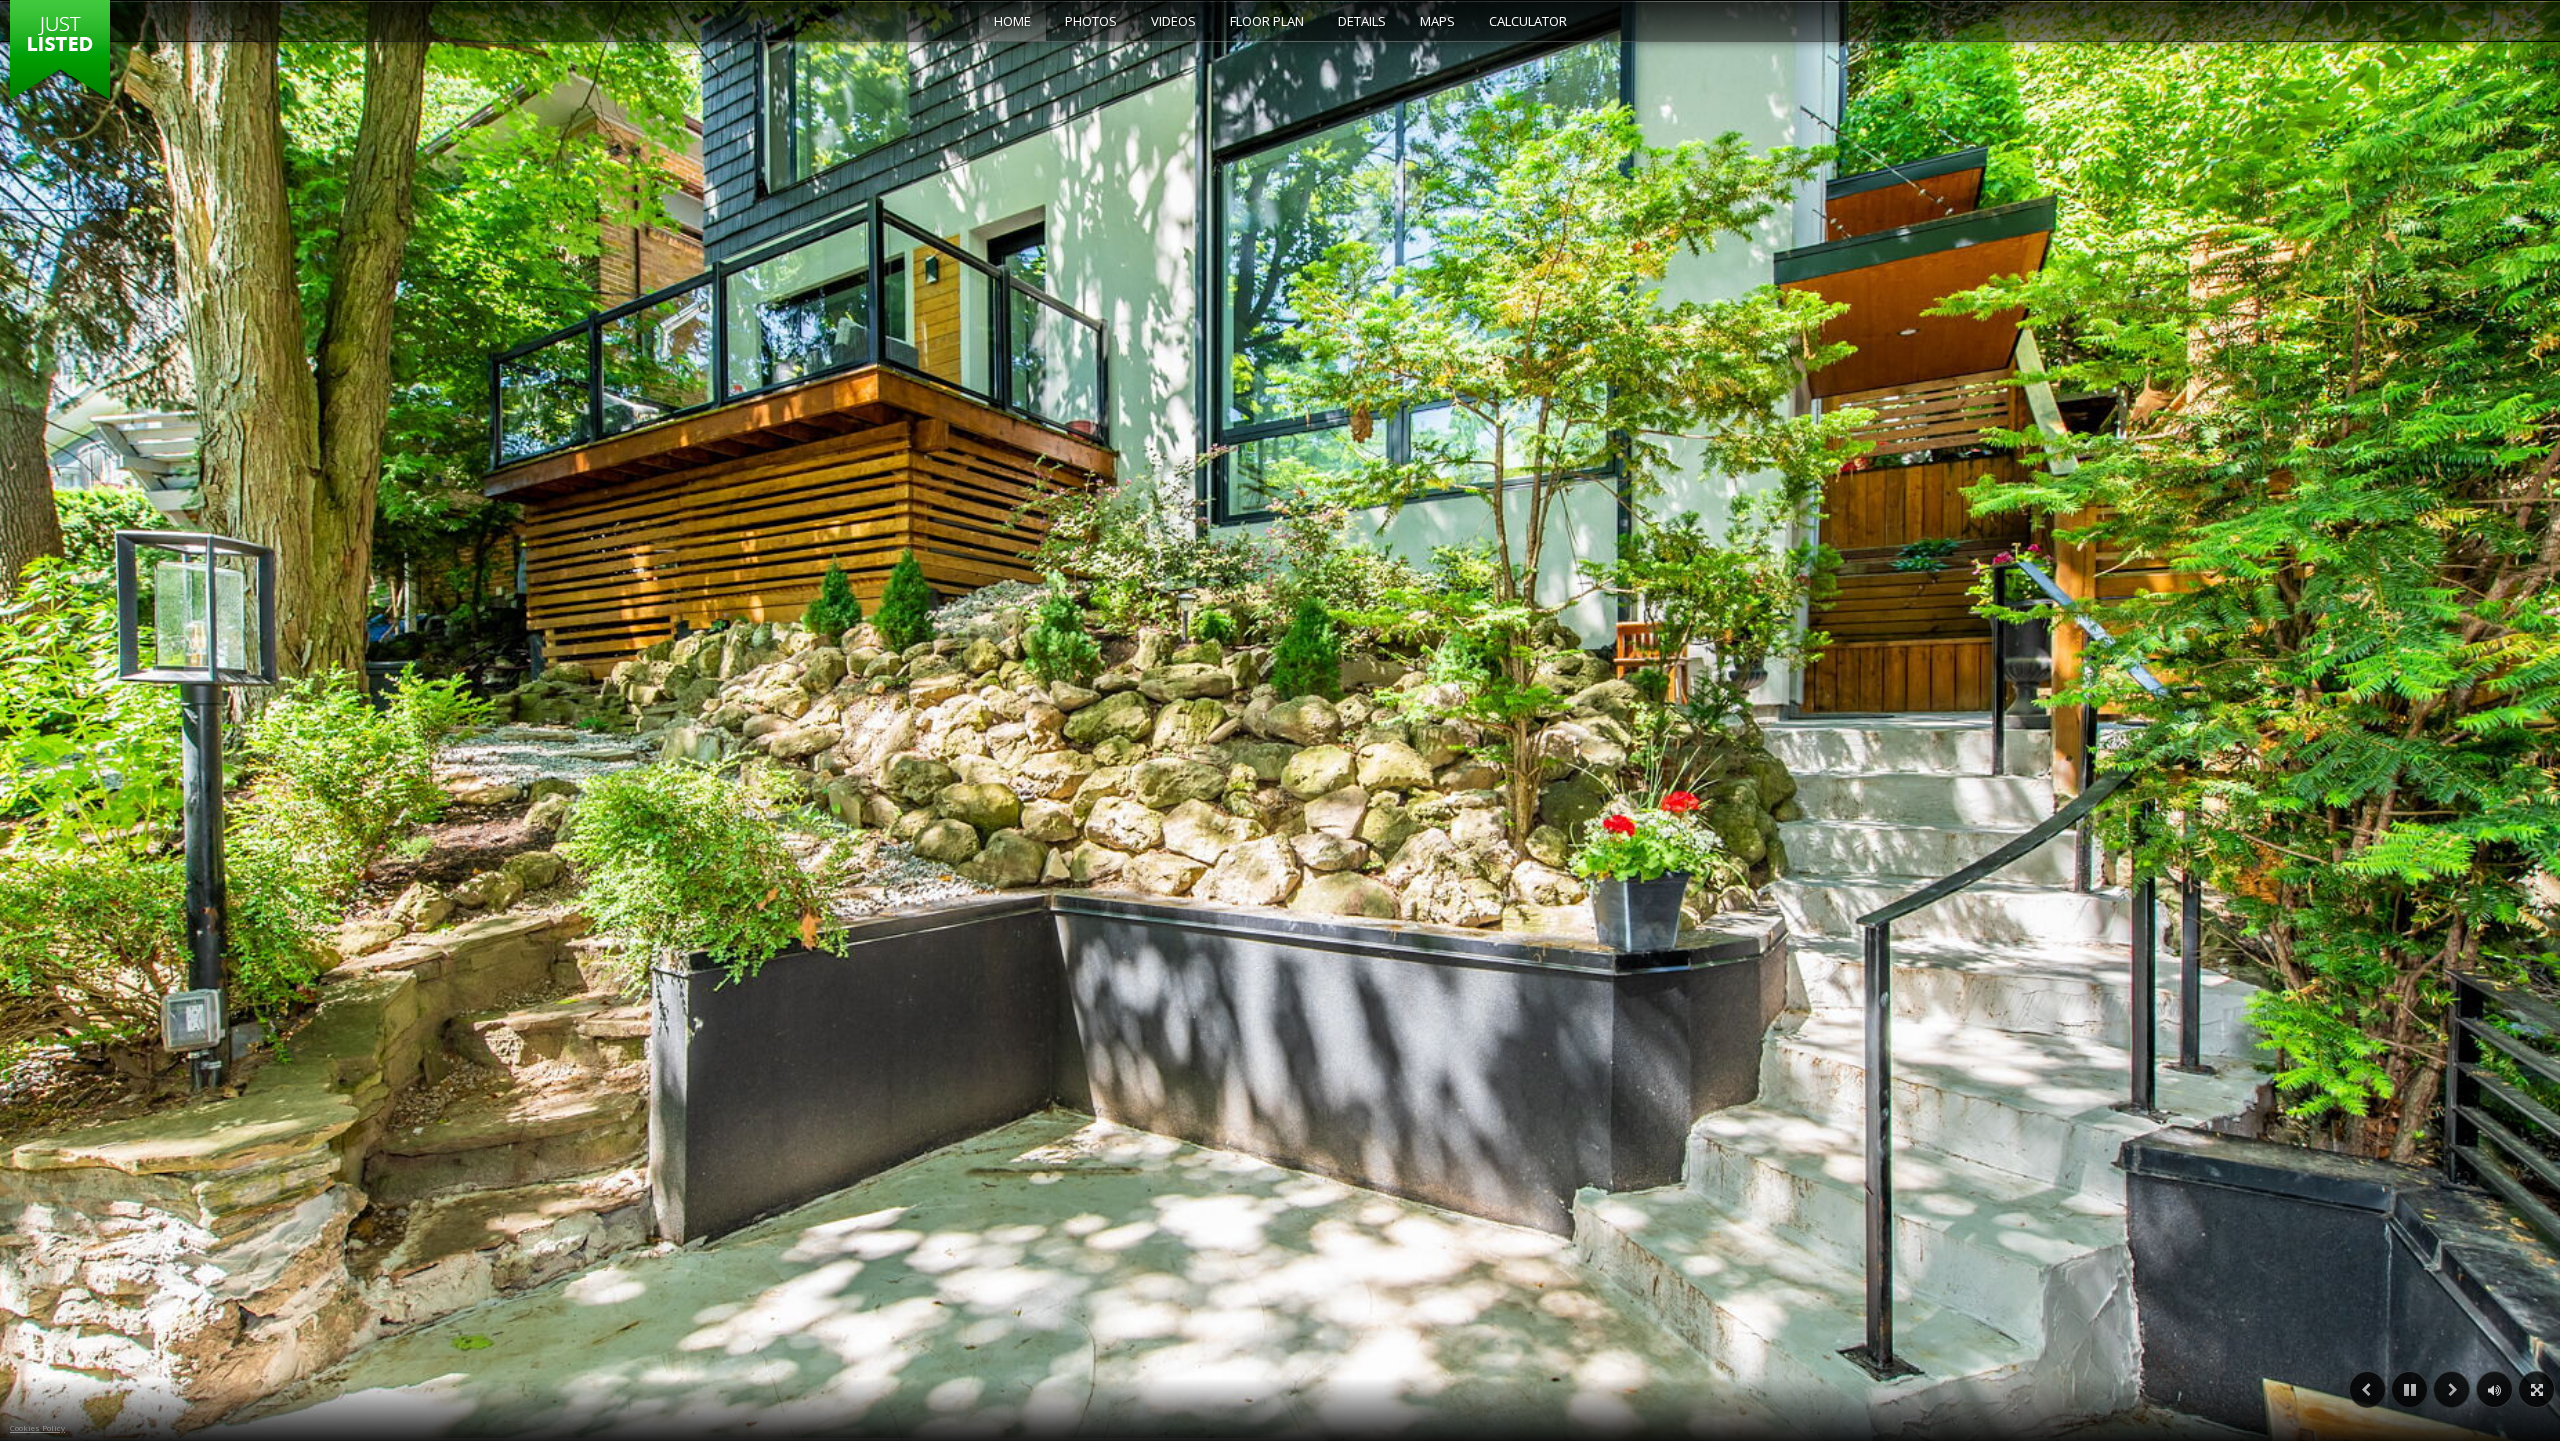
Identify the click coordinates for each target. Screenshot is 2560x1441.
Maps (1437, 21)
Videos (1173, 21)
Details (1362, 21)
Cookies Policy (37, 1427)
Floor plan (1267, 21)
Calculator (1528, 21)
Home (1012, 21)
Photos (1091, 21)
